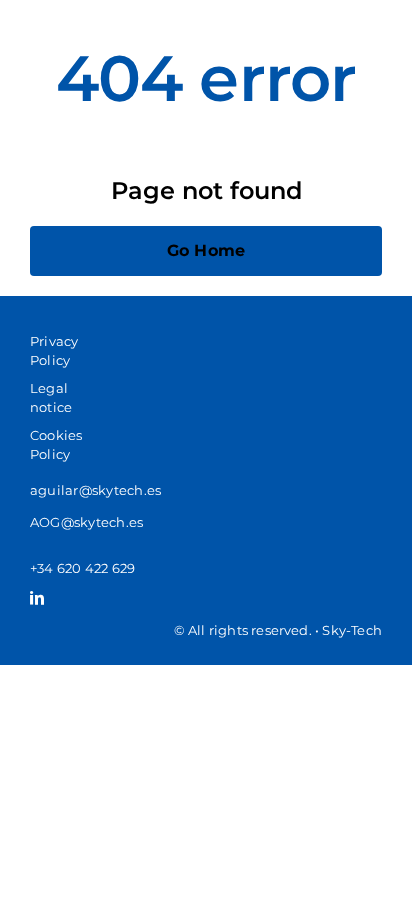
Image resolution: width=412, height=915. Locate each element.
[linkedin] (37, 598)
